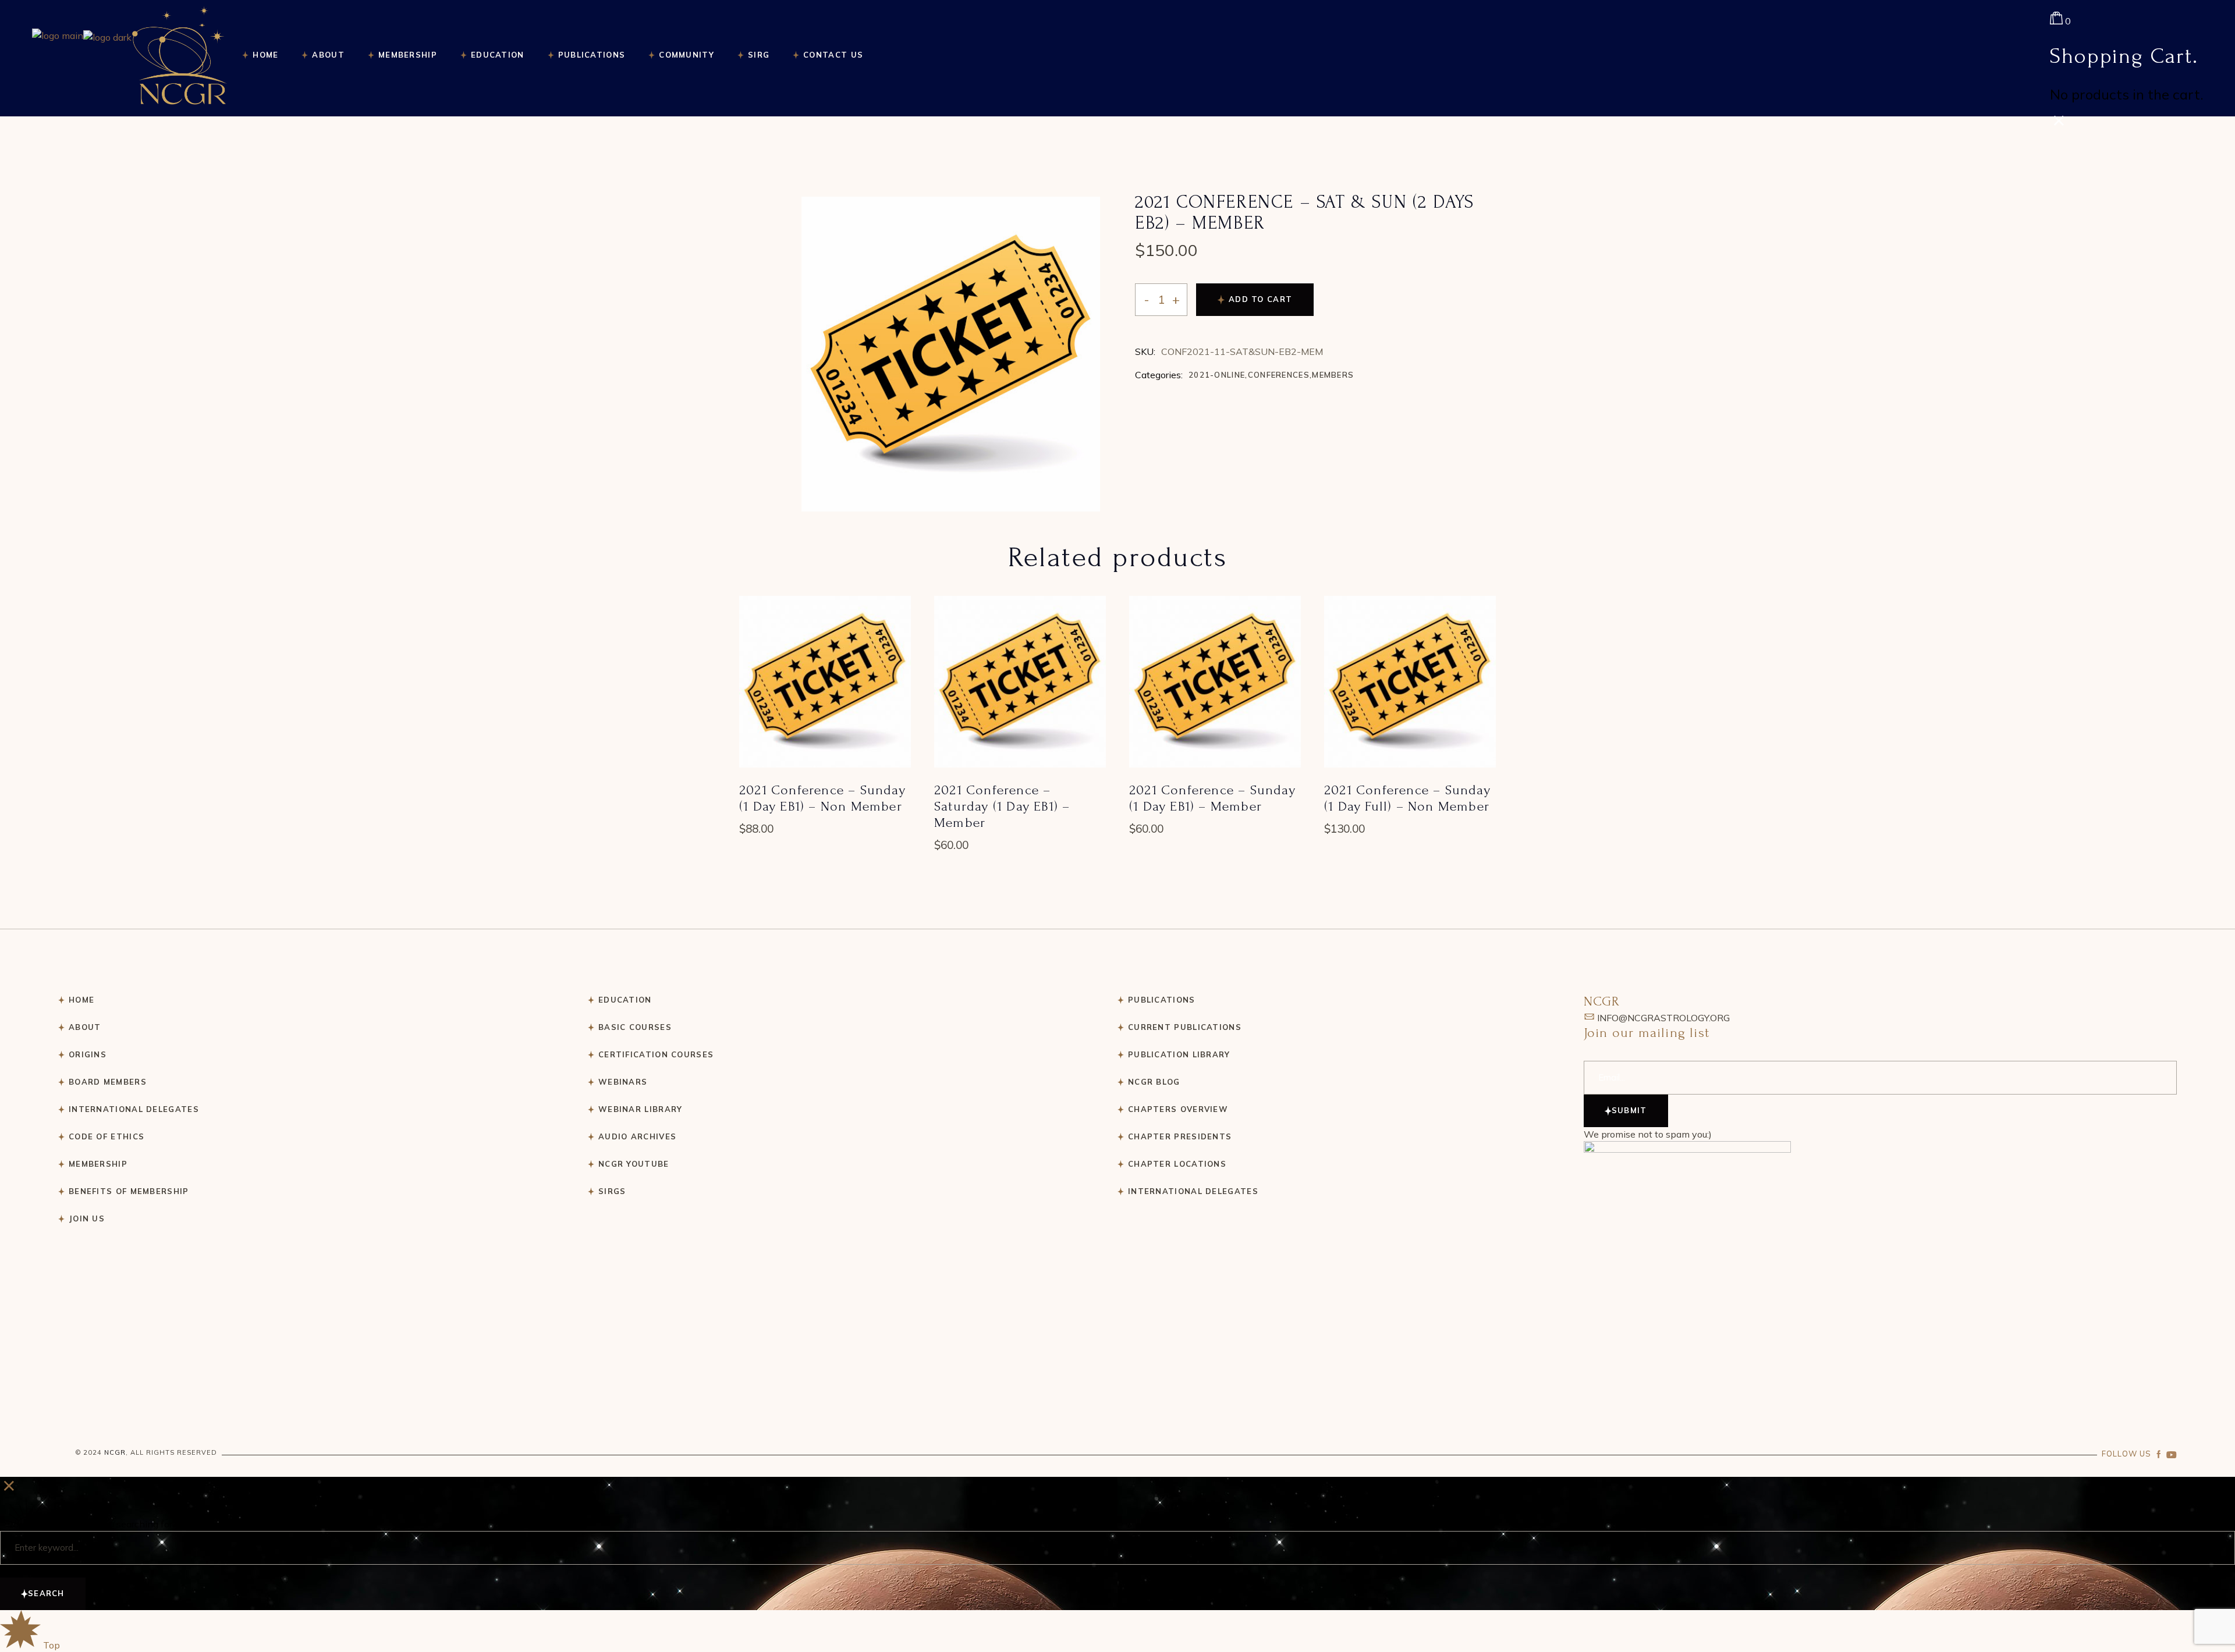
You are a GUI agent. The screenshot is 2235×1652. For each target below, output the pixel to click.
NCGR (115, 1452)
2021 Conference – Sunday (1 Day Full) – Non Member (1407, 798)
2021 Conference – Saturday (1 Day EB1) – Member (1002, 806)
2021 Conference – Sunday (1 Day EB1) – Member (1212, 798)
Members (1333, 375)
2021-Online (1217, 375)
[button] (825, 689)
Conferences (1279, 375)
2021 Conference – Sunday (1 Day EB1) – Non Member (822, 798)
